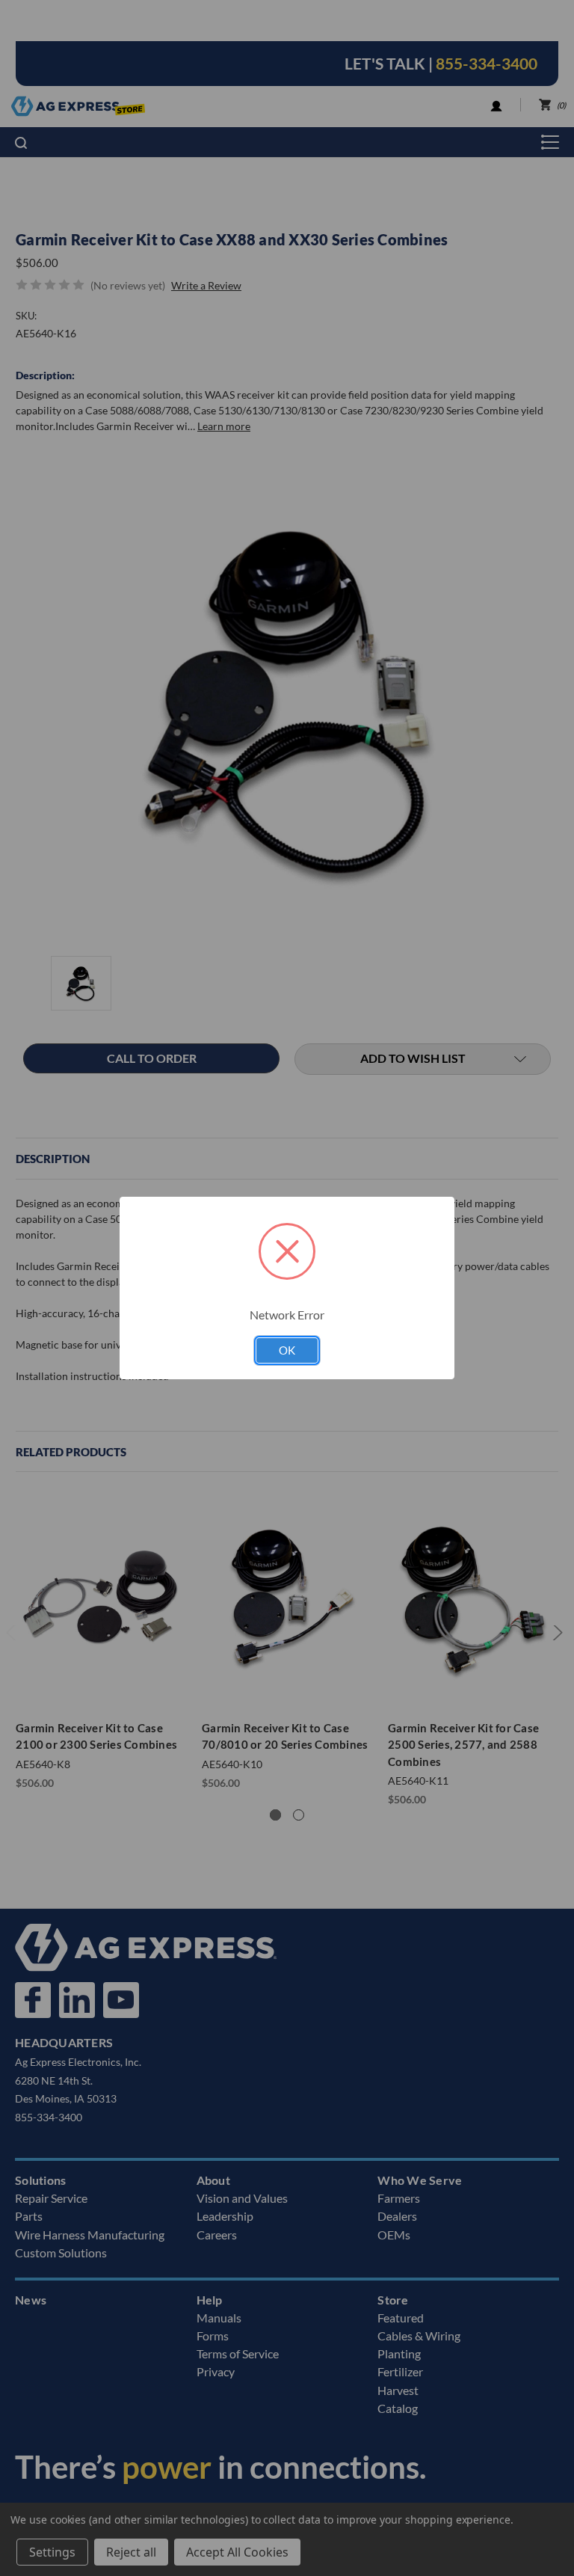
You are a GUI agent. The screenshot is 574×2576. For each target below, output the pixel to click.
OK (287, 1350)
